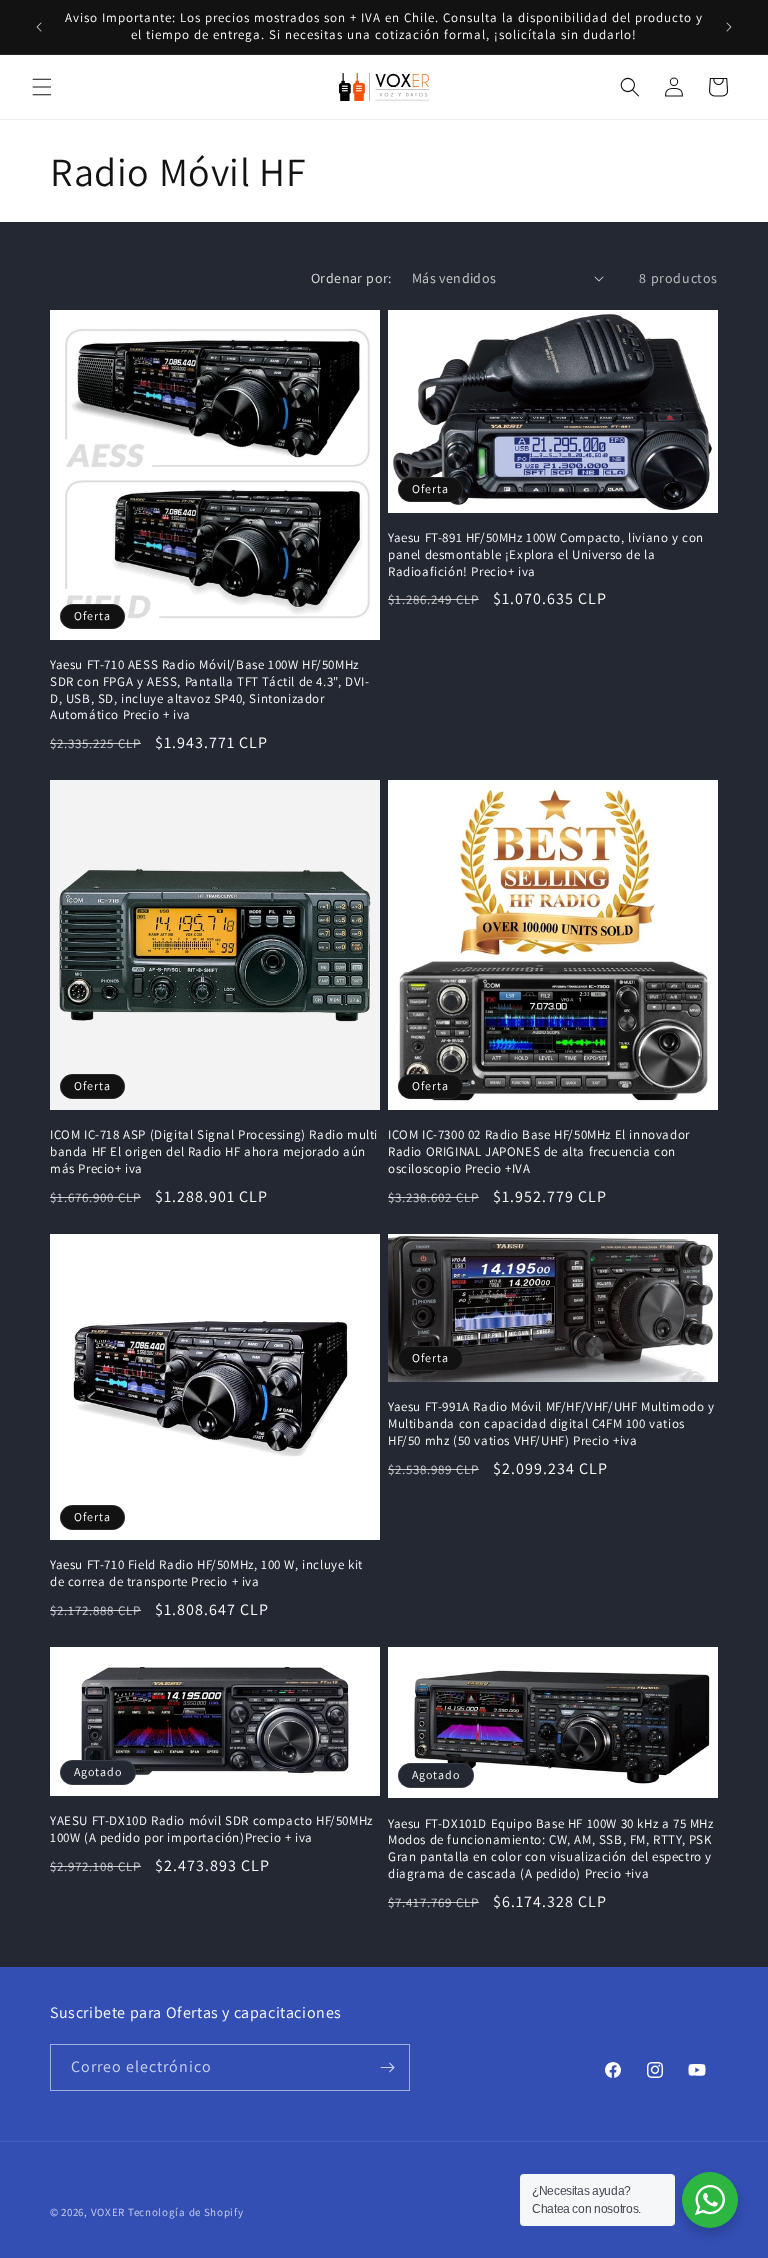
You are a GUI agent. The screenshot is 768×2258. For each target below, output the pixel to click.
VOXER (108, 2212)
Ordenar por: (351, 278)
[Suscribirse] (387, 2067)
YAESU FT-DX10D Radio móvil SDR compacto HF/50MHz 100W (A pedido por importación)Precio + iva (211, 1829)
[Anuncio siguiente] (729, 27)
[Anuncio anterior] (39, 27)
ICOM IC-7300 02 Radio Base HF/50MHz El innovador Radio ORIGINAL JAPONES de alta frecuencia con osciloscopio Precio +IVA (539, 1152)
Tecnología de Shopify (186, 2212)
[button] (42, 87)
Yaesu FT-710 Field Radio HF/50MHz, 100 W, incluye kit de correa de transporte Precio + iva (206, 1573)
